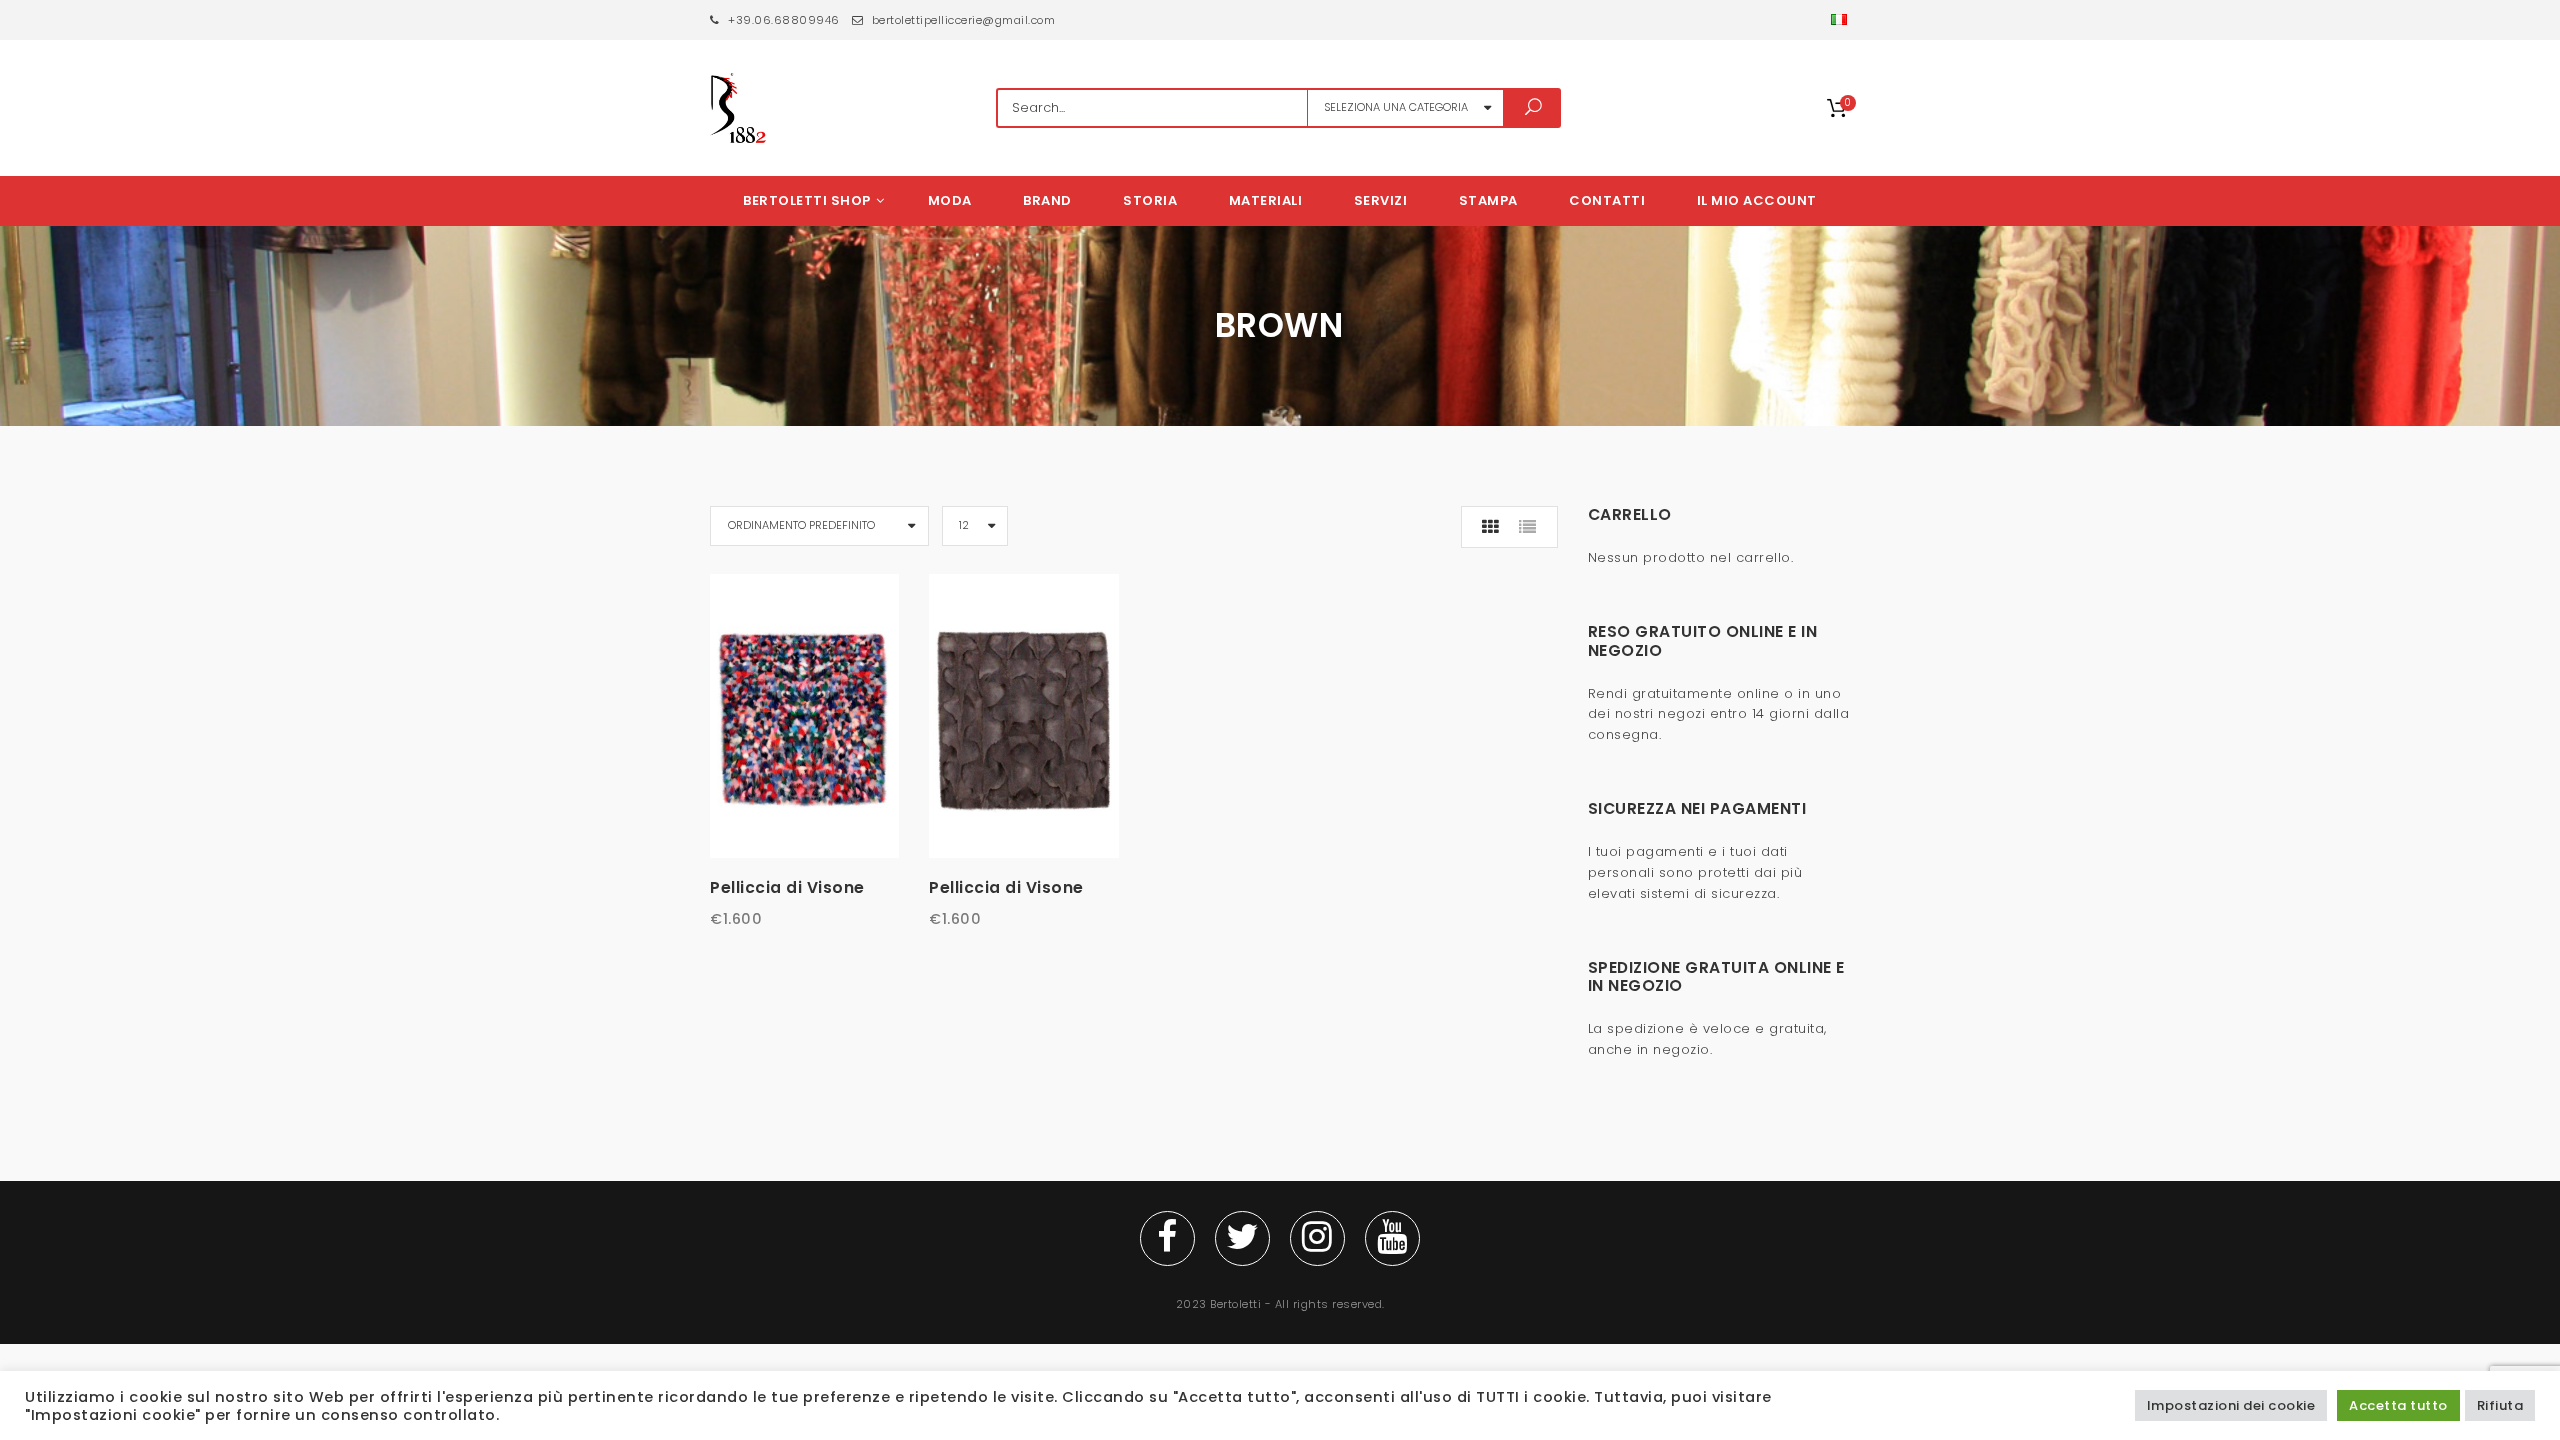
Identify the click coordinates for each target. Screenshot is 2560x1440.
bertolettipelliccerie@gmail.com (961, 20)
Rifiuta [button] (2500, 1405)
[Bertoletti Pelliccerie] (738, 108)
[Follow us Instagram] (1317, 1238)
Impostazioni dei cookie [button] (2231, 1405)
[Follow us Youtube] (1392, 1238)
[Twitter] (1242, 1238)
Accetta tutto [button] (2398, 1405)
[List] (1528, 527)
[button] (1840, 20)
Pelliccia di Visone (787, 887)
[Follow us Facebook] (1167, 1238)
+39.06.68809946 (782, 20)
